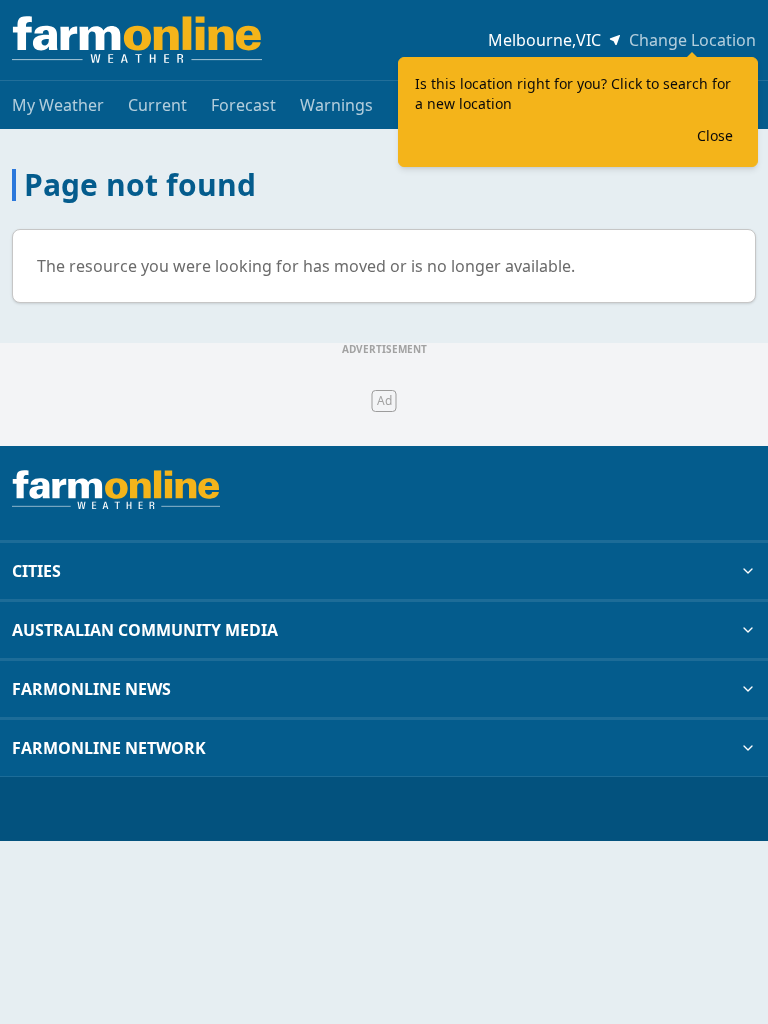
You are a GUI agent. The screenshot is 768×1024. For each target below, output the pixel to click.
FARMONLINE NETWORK (109, 748)
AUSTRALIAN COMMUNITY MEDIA (145, 630)
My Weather (58, 105)
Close (715, 135)
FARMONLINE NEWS (91, 689)
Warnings (336, 105)
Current (157, 105)
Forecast (243, 105)
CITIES (36, 571)
